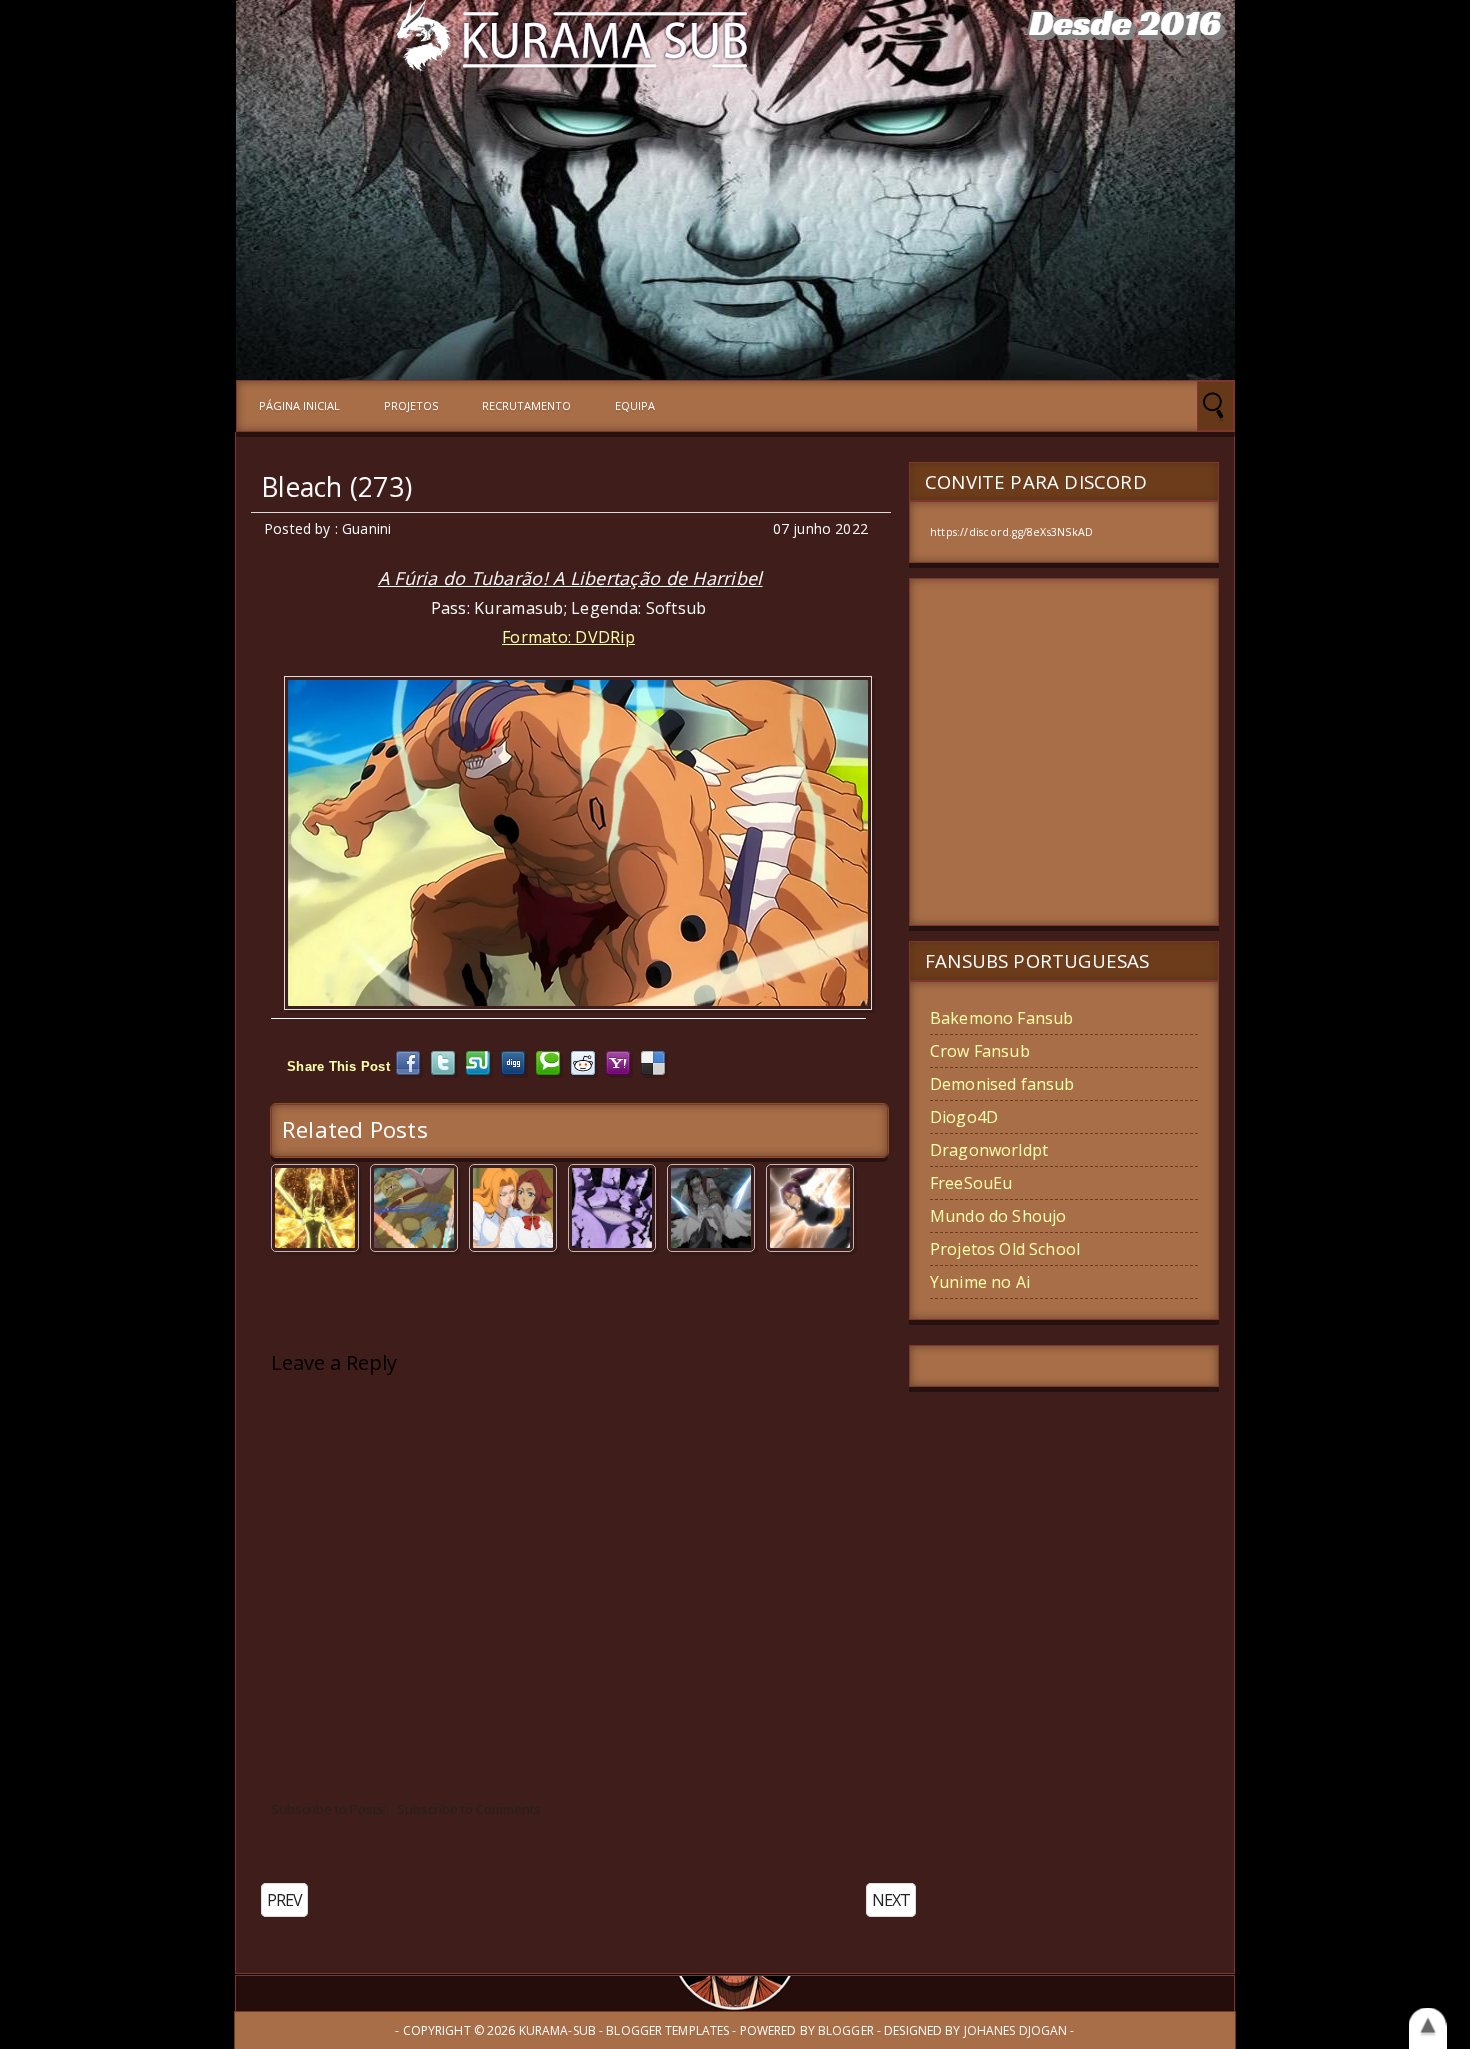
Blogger (846, 2030)
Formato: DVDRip (568, 637)
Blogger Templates (667, 2030)
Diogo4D (964, 1117)
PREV (284, 1900)
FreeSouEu (971, 1183)
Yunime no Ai (980, 1282)
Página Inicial (299, 405)
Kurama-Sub (557, 2030)
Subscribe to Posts (327, 1809)
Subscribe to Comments (469, 1809)
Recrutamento (526, 405)
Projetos (411, 405)
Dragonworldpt (989, 1150)
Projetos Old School (1005, 1249)
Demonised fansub (1002, 1084)
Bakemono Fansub (1001, 1018)
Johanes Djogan (1016, 2030)
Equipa (635, 405)
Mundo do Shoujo (998, 1216)
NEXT (891, 1900)
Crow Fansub (980, 1051)
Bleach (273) (336, 487)
